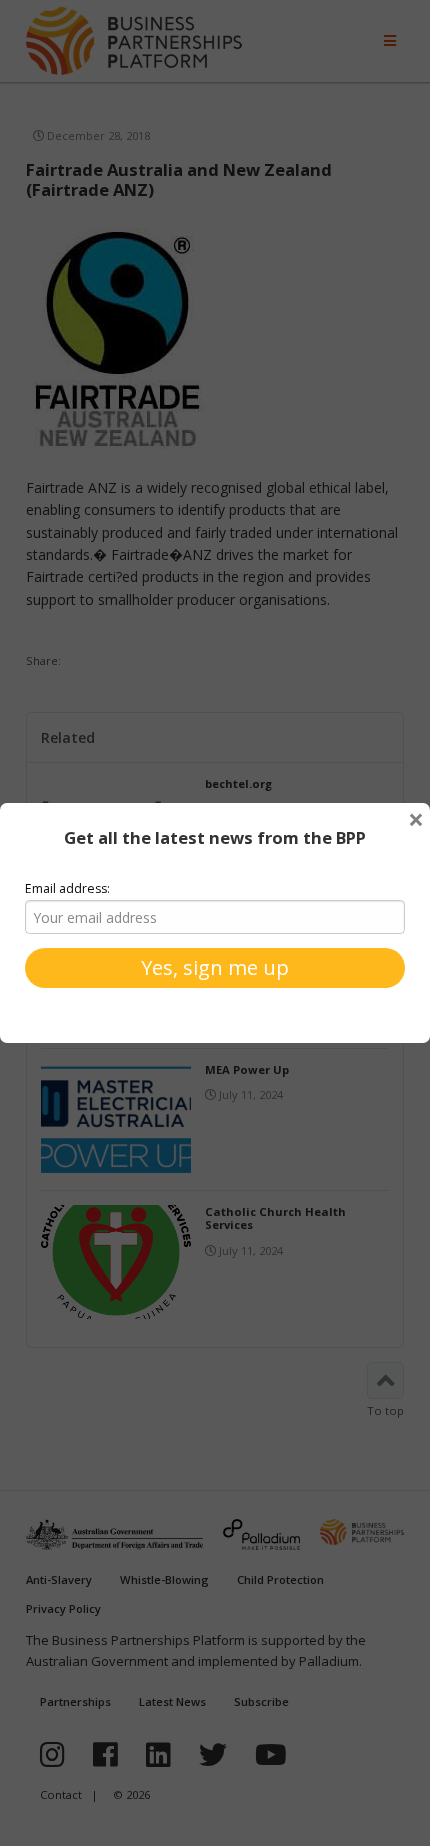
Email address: (67, 888)
